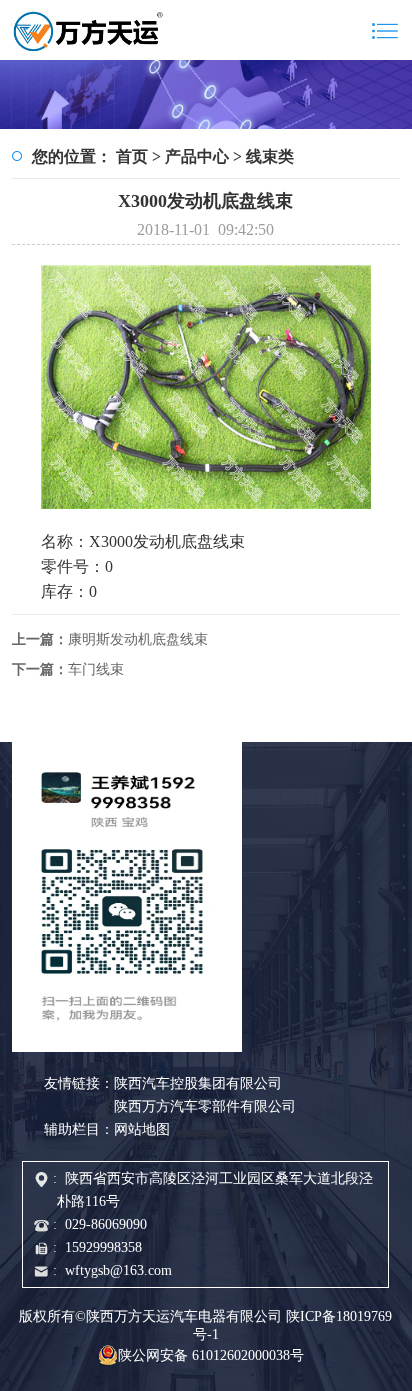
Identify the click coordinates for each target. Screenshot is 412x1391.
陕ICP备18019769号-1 (293, 1325)
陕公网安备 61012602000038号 (211, 1355)
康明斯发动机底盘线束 (110, 639)
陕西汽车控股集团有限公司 (198, 1083)
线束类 (270, 156)
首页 (132, 156)
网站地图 (142, 1129)
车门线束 (68, 669)
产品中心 (197, 156)
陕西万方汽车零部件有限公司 (205, 1106)
